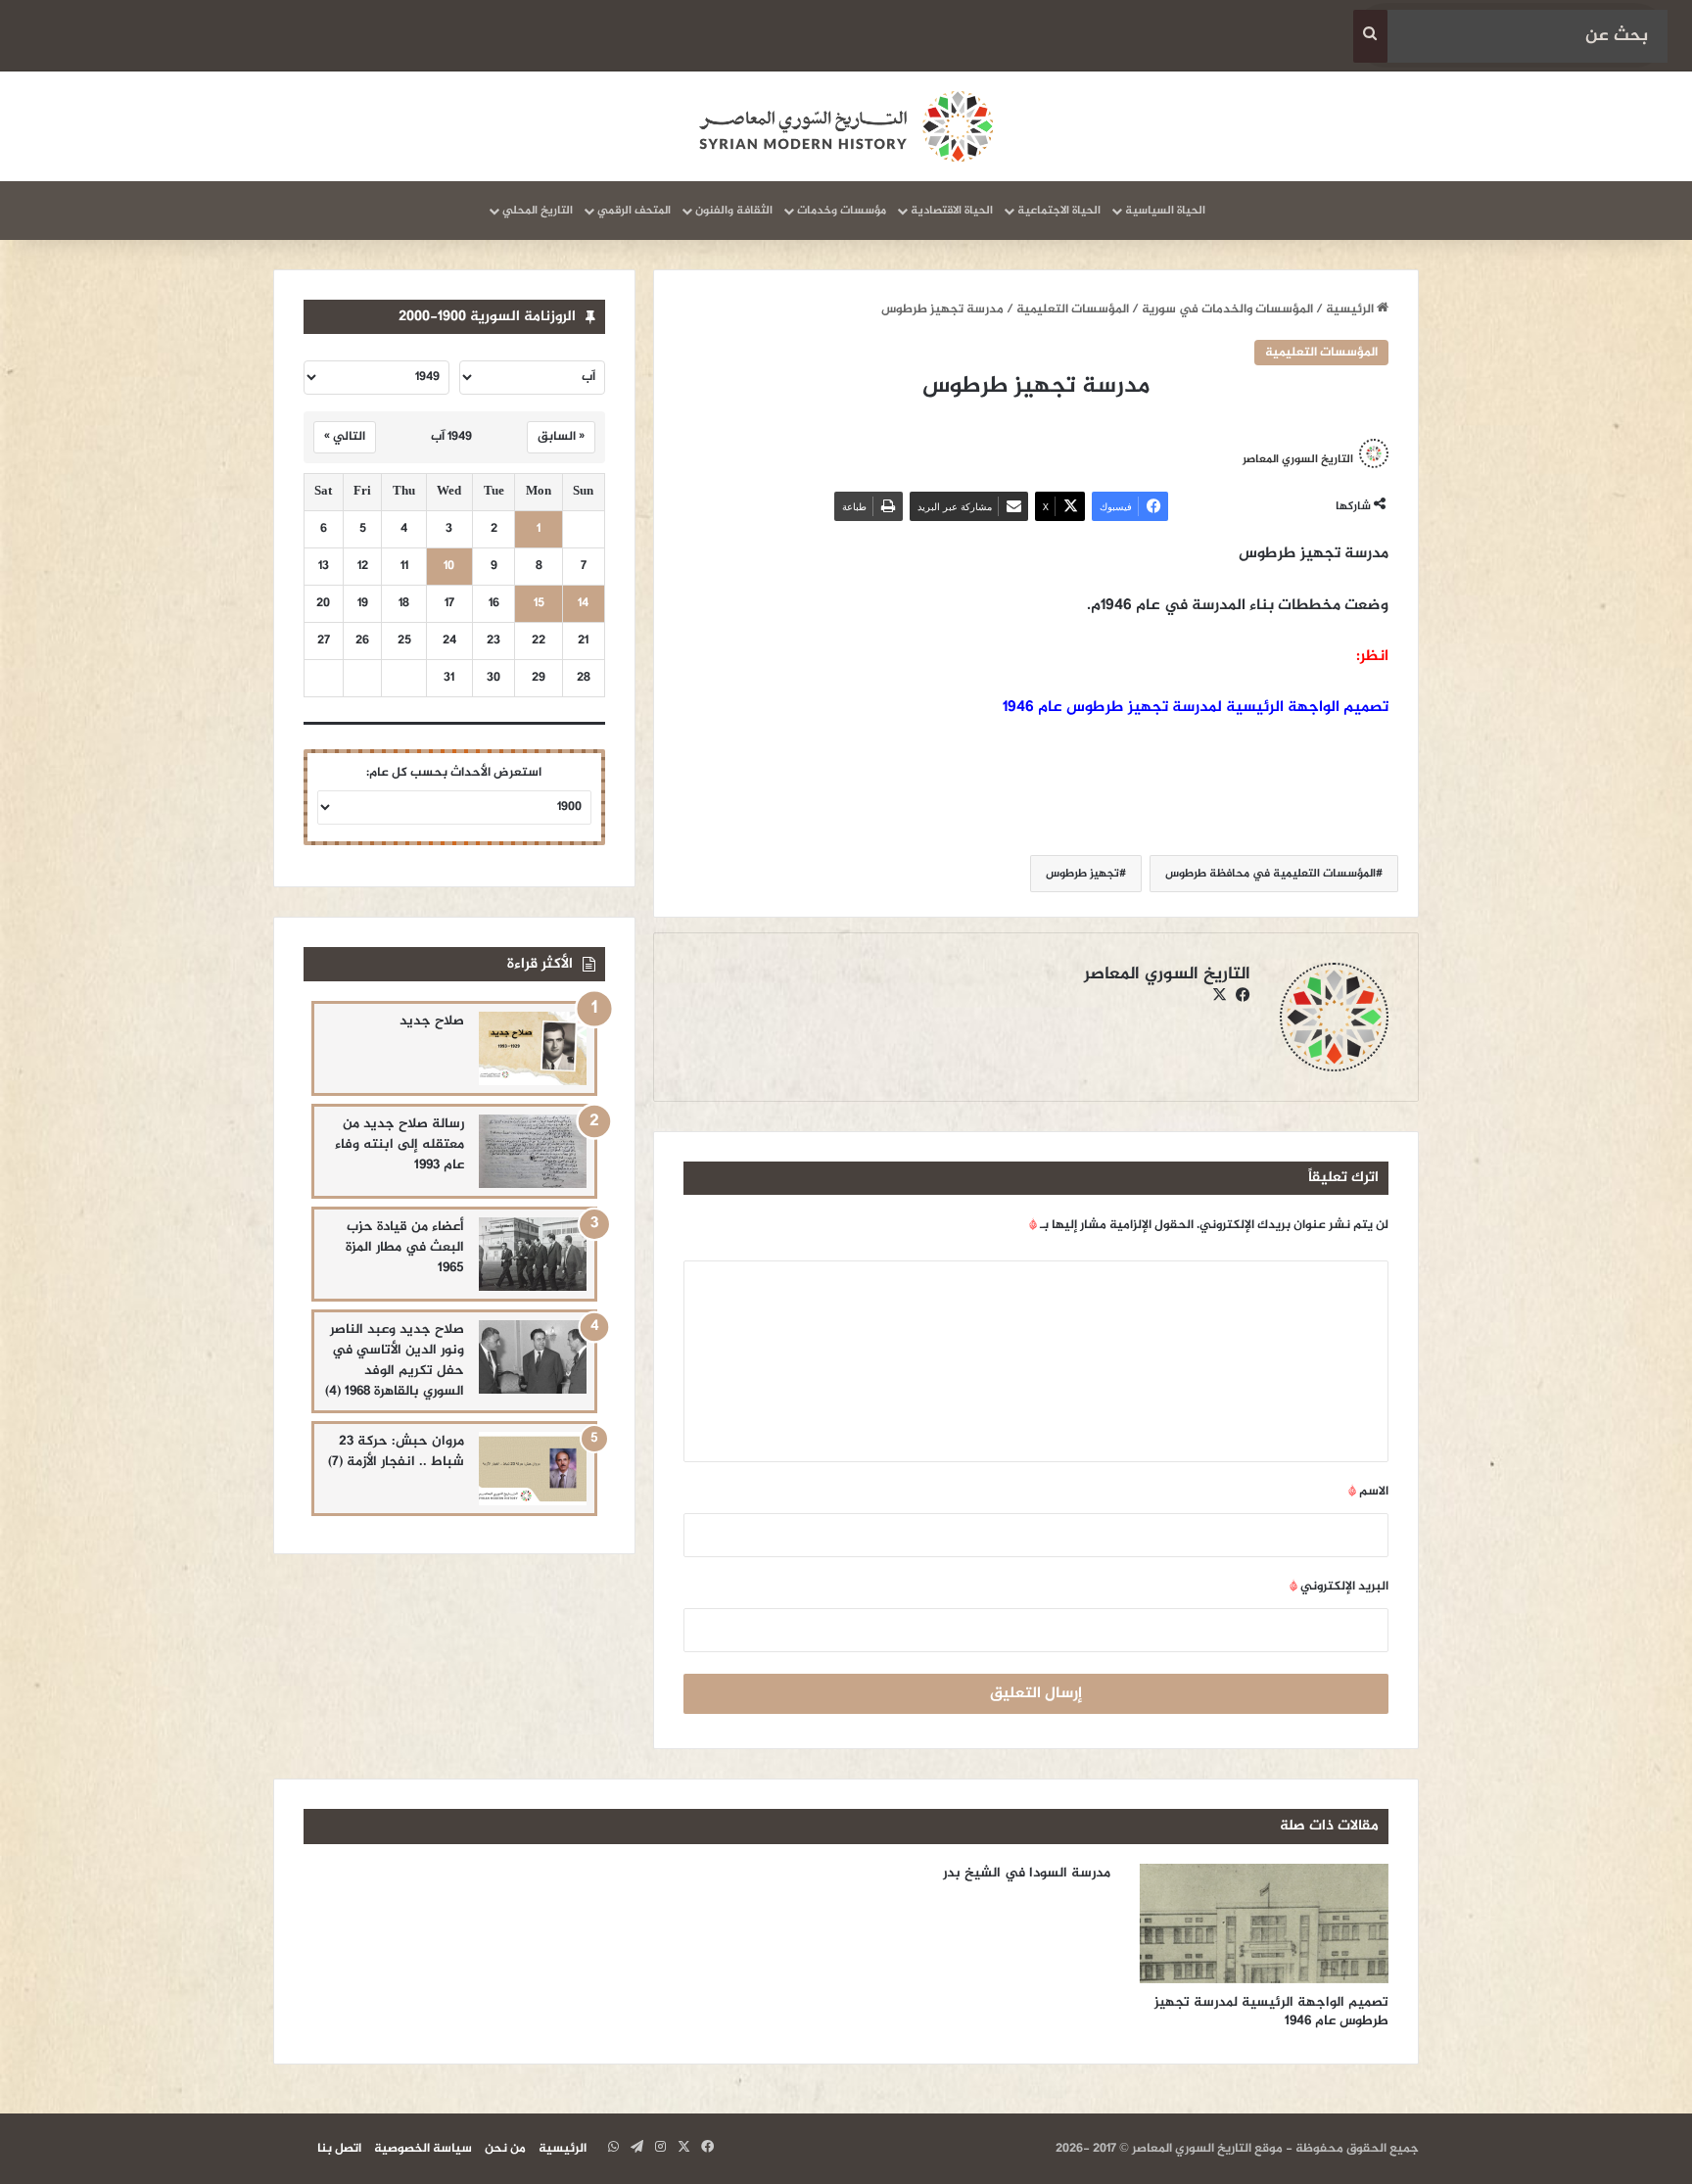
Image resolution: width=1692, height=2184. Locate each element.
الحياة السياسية (1165, 211)
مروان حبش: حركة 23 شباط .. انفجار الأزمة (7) (396, 1451)
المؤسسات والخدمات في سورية (1227, 309)
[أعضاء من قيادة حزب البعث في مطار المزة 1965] (533, 1254)
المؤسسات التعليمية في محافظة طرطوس (1270, 874)
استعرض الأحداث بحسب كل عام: (454, 773)
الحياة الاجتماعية (1059, 211)
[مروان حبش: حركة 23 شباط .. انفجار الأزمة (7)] (533, 1469)
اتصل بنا (339, 2149)
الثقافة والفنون (734, 211)
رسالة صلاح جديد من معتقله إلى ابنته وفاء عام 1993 (399, 1144)
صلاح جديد (432, 1021)
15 (539, 604)
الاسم (1368, 1492)
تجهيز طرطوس (1082, 874)
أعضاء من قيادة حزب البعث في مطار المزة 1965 (405, 1247)
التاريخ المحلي (538, 211)
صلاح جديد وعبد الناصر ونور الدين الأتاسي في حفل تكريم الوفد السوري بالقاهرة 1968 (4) (395, 1360)
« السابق (561, 437)
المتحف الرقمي (634, 211)
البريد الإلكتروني (1339, 1587)
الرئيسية (1351, 309)
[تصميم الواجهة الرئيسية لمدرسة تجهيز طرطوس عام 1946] (1265, 1923)
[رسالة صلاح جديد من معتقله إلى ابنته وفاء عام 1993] (533, 1151)
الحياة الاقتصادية (952, 211)
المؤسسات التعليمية (1073, 309)
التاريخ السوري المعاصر (1298, 458)
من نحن (505, 2149)
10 (449, 567)
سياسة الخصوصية (423, 2149)
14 (583, 604)
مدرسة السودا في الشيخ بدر (1027, 1873)
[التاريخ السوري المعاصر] (846, 126)
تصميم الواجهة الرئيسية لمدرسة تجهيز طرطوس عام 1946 (1196, 708)
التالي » (345, 437)
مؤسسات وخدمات (842, 211)
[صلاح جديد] (533, 1048)
